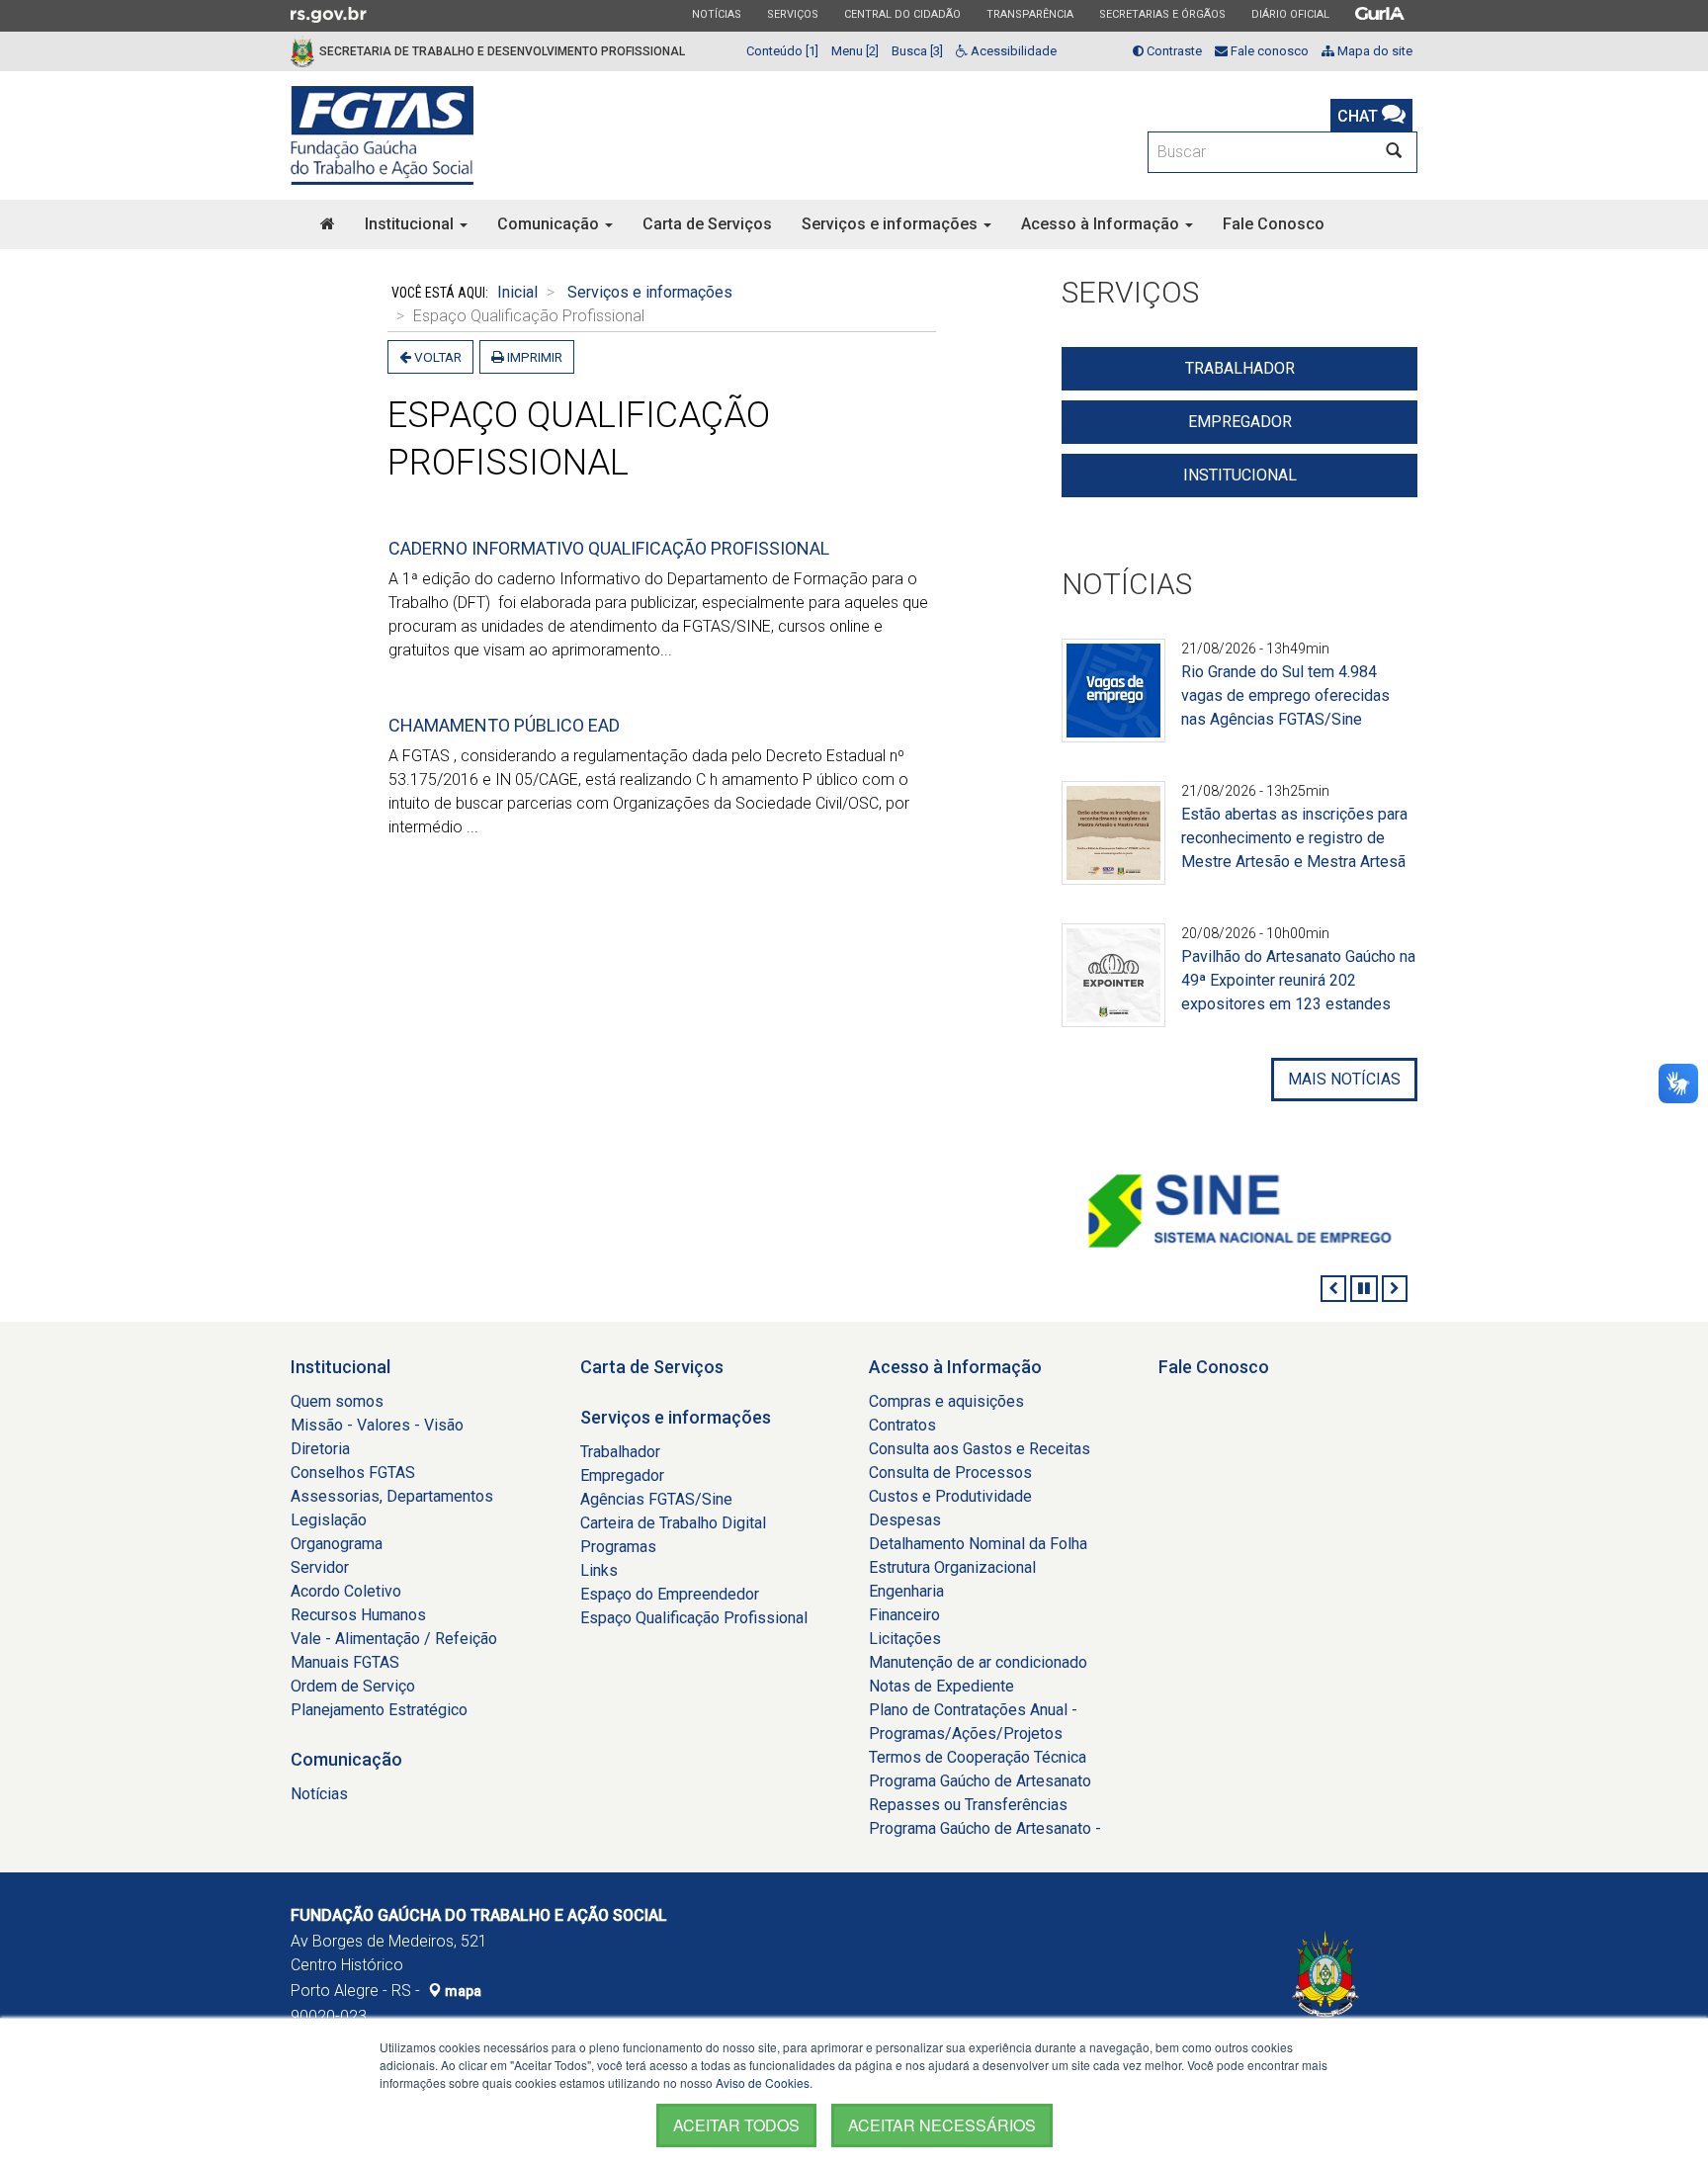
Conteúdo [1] (782, 51)
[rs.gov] (329, 14)
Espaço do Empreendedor (670, 1594)
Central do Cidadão (902, 14)
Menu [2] (855, 51)
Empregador (1240, 422)
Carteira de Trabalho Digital (673, 1523)
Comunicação (550, 224)
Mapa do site (1373, 51)
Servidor (320, 1567)
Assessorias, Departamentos (392, 1496)
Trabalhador (1240, 368)
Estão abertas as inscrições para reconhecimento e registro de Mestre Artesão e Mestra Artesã (1294, 838)
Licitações (905, 1639)
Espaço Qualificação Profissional (694, 1618)
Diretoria (320, 1449)
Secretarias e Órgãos (1162, 14)
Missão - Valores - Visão (377, 1425)
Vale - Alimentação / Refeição (394, 1639)
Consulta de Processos (950, 1473)
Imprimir (533, 357)
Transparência (1029, 14)
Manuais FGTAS (345, 1662)
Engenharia (906, 1591)
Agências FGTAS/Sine (656, 1499)
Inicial (517, 292)
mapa (462, 1991)
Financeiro (904, 1615)
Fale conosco (1268, 51)
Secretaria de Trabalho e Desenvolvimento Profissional (502, 51)
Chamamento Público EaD (504, 725)
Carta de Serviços (707, 224)
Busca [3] (917, 51)
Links (599, 1570)
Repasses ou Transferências (968, 1805)
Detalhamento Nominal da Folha (978, 1544)
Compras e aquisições (946, 1401)
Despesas (905, 1520)
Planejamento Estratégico (379, 1710)
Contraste (1173, 51)
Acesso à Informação (1102, 224)
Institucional (411, 224)
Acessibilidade (1012, 51)
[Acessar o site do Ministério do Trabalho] (1344, 1212)
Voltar (436, 357)
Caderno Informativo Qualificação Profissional (609, 548)
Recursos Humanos (358, 1615)
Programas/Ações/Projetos (966, 1734)
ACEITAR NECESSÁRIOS (942, 2125)
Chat (1360, 116)
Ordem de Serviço (353, 1686)
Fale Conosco (1274, 224)
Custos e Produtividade (950, 1496)
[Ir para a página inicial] (382, 135)
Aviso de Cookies (763, 2082)
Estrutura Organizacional (952, 1567)
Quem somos (337, 1401)
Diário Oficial (1290, 14)
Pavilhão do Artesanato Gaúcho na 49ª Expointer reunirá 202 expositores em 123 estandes (1298, 980)
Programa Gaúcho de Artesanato (980, 1781)
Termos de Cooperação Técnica (978, 1757)
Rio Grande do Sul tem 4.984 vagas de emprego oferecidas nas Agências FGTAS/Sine (1285, 695)
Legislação (329, 1520)
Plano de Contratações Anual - (973, 1710)
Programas (618, 1547)
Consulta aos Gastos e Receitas (980, 1449)
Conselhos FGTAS (353, 1473)
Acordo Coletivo (346, 1591)
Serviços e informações (892, 224)
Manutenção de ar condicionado (978, 1662)
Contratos (902, 1425)
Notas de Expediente (941, 1686)
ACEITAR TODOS (736, 2125)
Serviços (792, 14)
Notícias (716, 14)
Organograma (337, 1544)
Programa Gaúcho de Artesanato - (985, 1828)
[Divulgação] (1113, 702)
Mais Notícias (1344, 1079)
